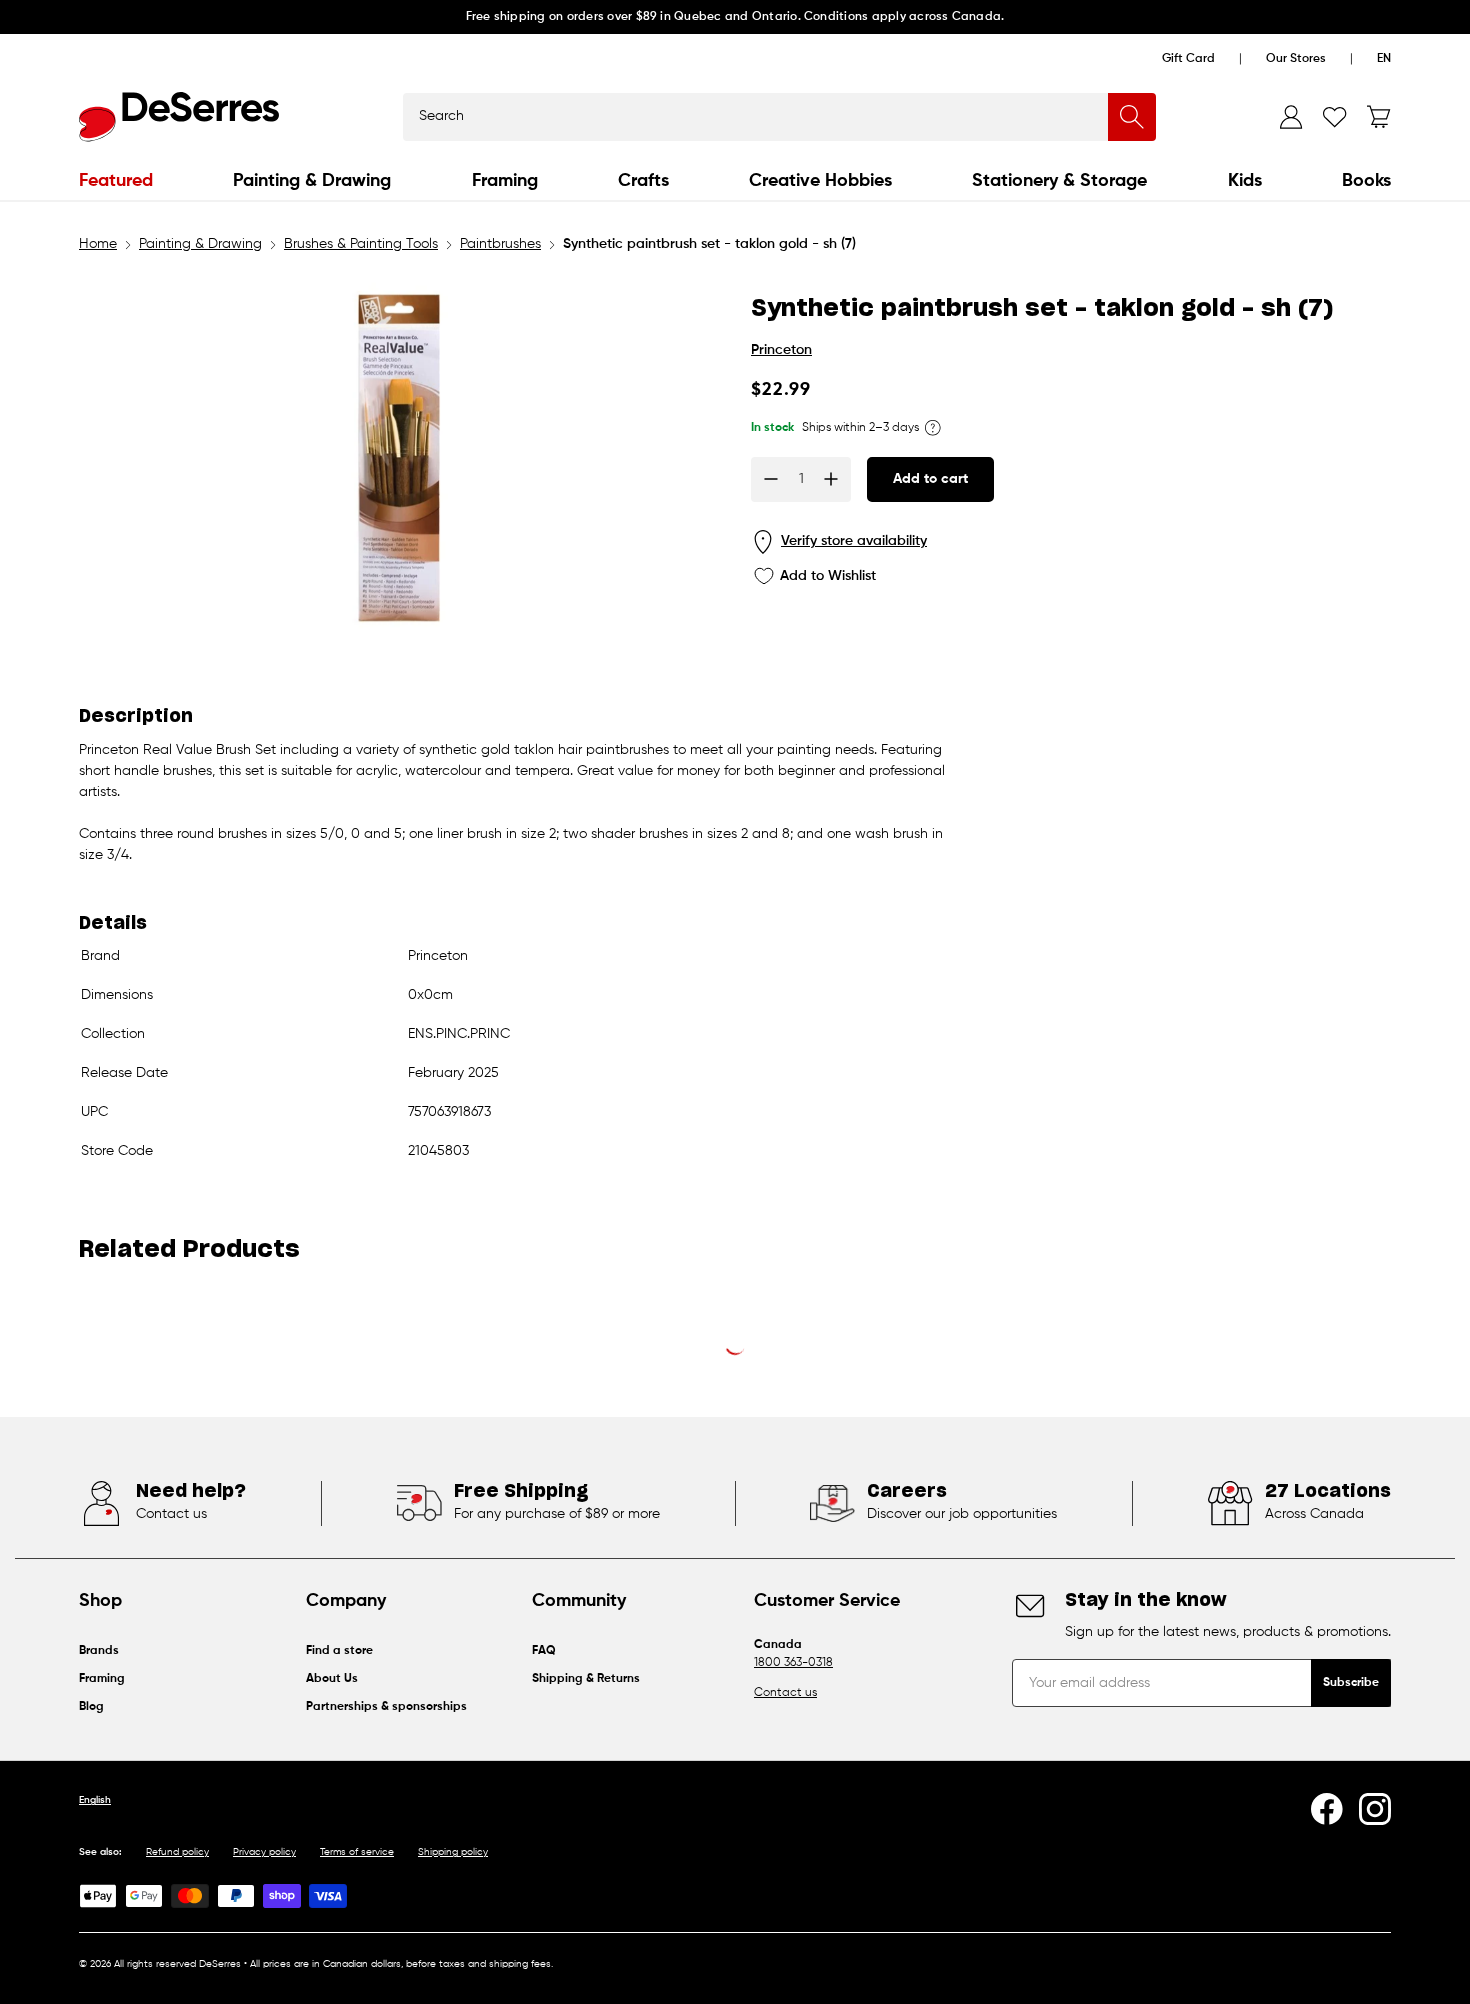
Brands (99, 1651)
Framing (505, 181)
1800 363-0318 (793, 1663)
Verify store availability (854, 541)
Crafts (643, 181)
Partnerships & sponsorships (386, 1707)
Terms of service (357, 1852)
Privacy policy (264, 1852)
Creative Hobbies (820, 181)
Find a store (339, 1651)
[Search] (1132, 117)
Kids (1245, 181)
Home (98, 244)
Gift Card (1188, 59)
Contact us (785, 1693)
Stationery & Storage (1059, 181)
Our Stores (1296, 59)
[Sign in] (1291, 117)
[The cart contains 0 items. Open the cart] (1379, 117)
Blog (91, 1707)
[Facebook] (1327, 1809)
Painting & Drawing (312, 181)
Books (1366, 181)
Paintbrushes (500, 244)
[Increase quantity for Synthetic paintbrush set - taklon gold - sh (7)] (831, 479)
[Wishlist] (1335, 117)
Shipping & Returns (586, 1679)
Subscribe (1351, 1683)
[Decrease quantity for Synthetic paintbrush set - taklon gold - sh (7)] (771, 479)
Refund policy (177, 1852)
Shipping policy (453, 1852)
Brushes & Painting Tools (361, 244)
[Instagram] (1375, 1809)
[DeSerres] (179, 117)
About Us (332, 1679)
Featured (116, 181)
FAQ (544, 1651)
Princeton (781, 350)
